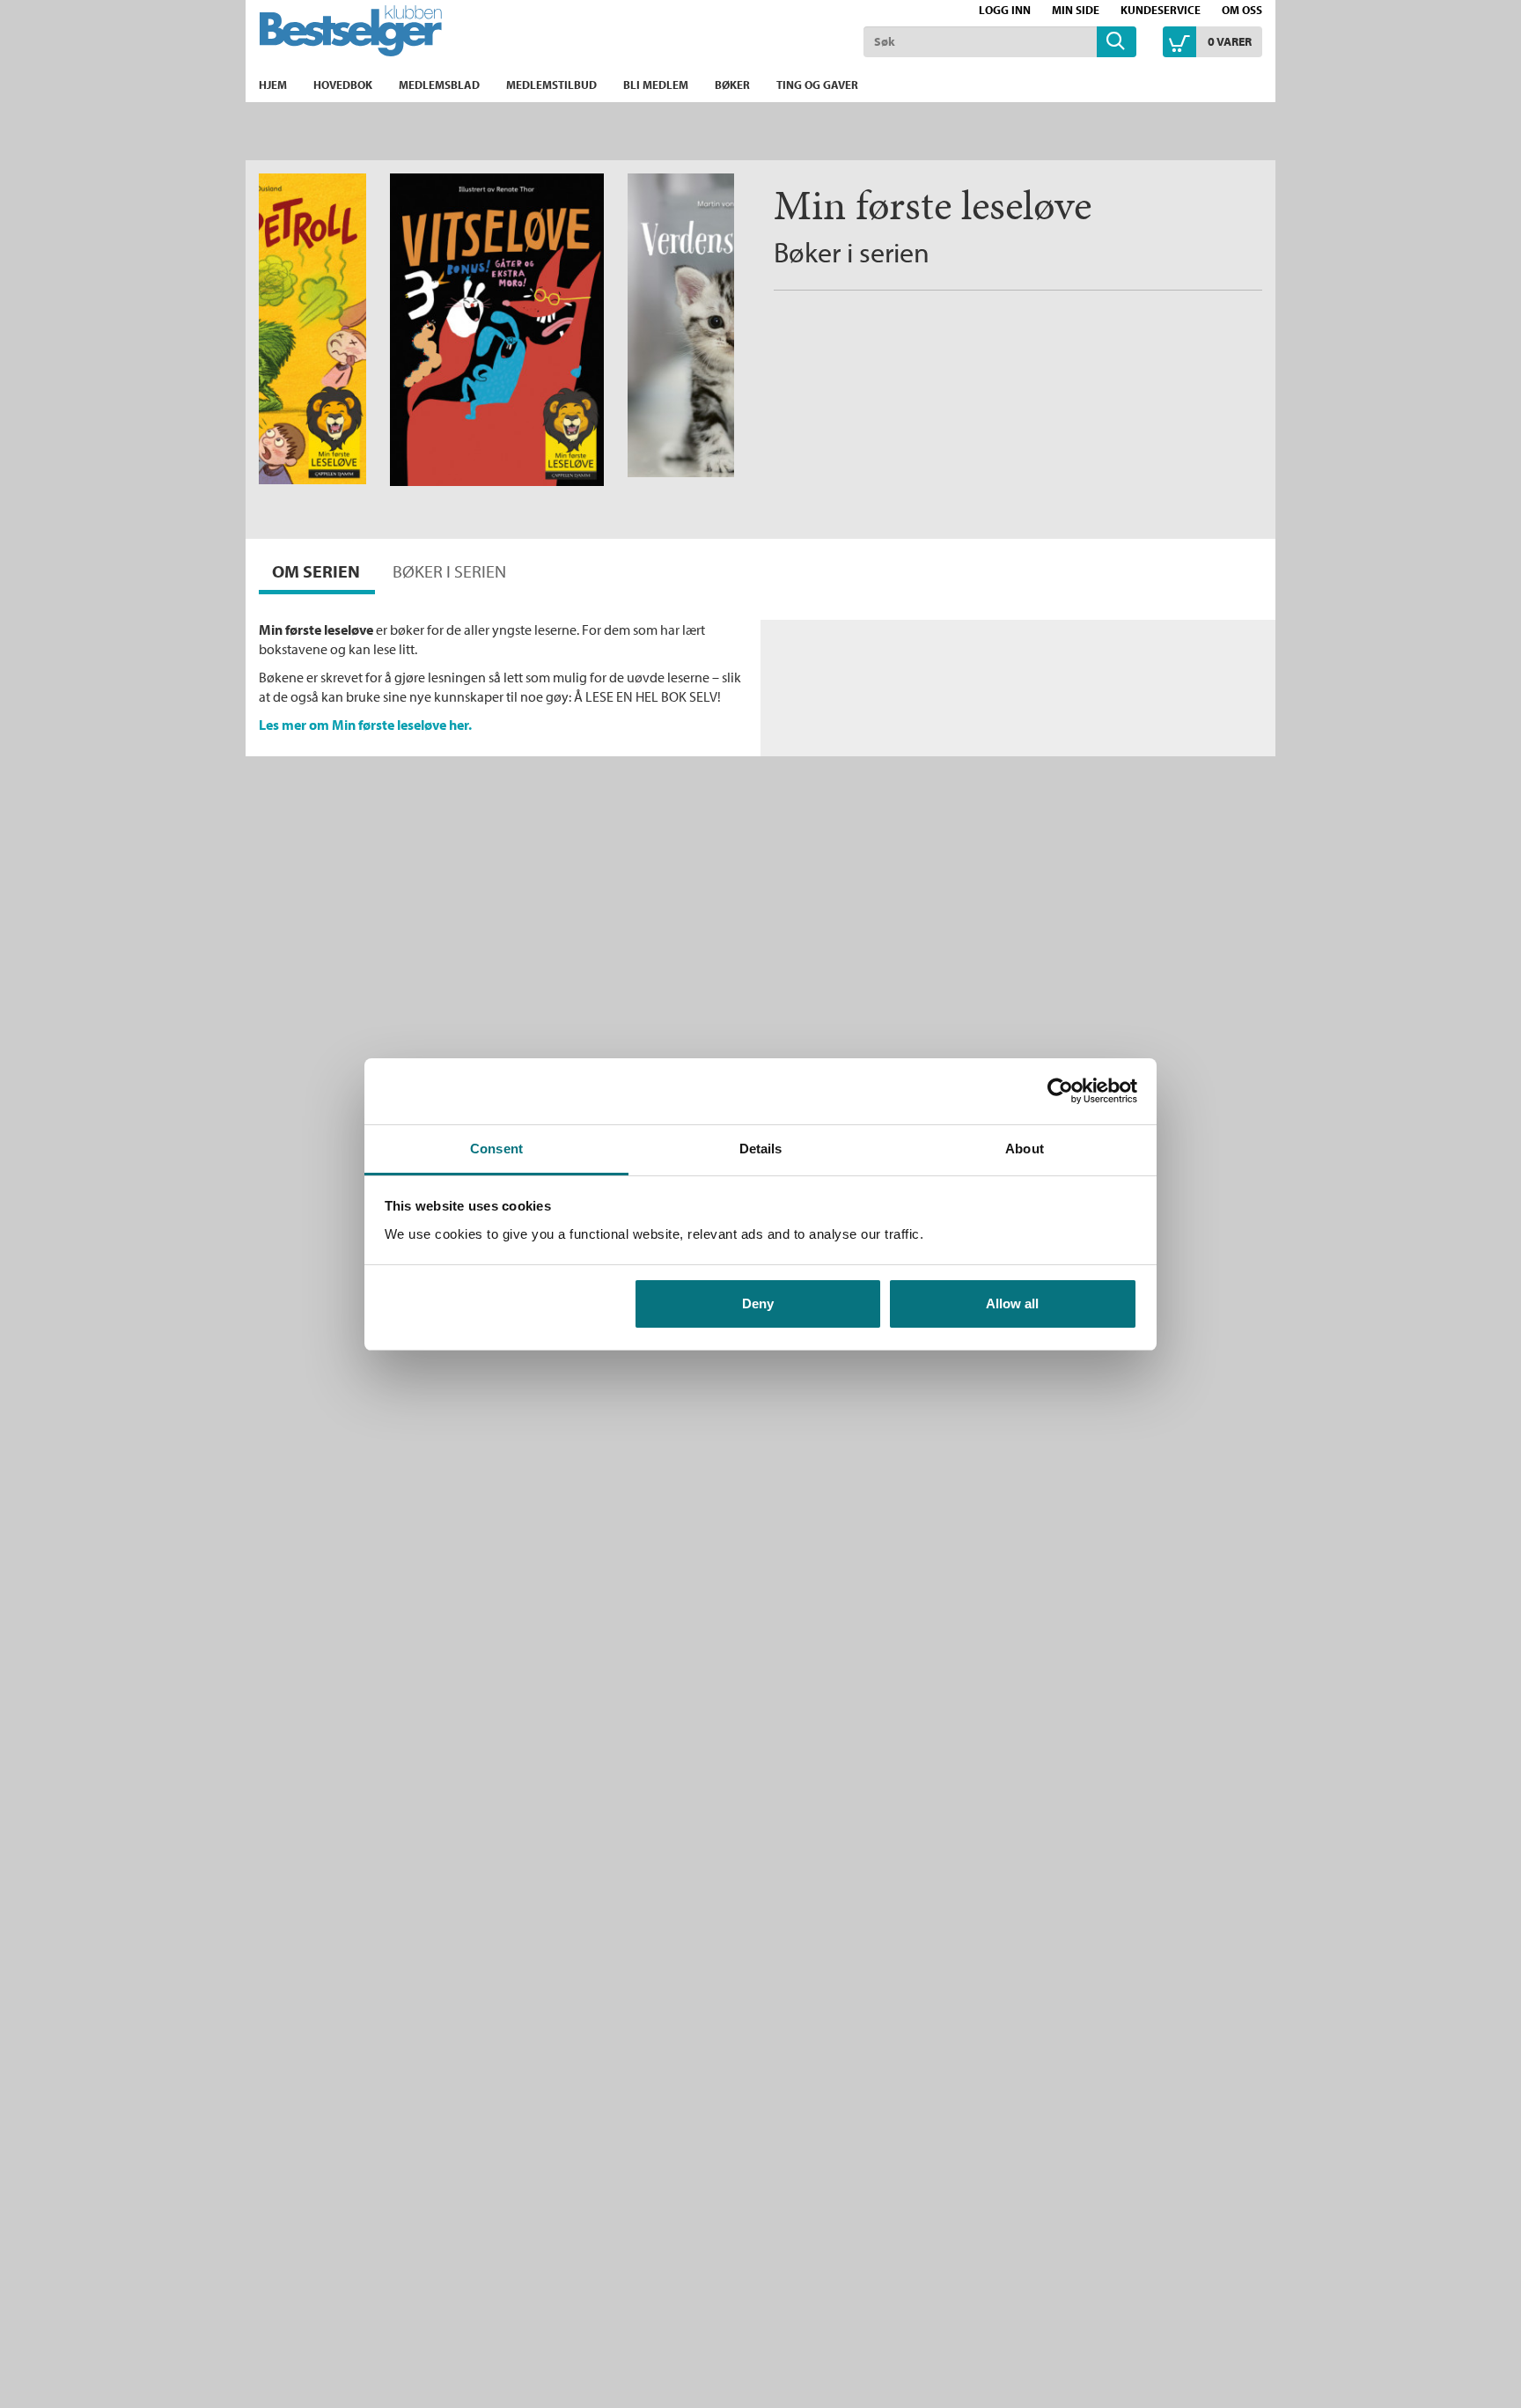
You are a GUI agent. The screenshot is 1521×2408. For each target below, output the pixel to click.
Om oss (1242, 10)
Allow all (1012, 1303)
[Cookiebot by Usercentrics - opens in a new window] (1060, 1091)
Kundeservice (1161, 10)
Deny (758, 1303)
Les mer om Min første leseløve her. (365, 725)
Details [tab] (761, 1149)
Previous (307, 204)
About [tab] (1025, 1149)
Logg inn (1005, 10)
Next (720, 204)
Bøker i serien (852, 252)
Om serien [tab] (316, 571)
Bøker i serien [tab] (449, 571)
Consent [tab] (496, 1149)
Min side (1076, 10)
